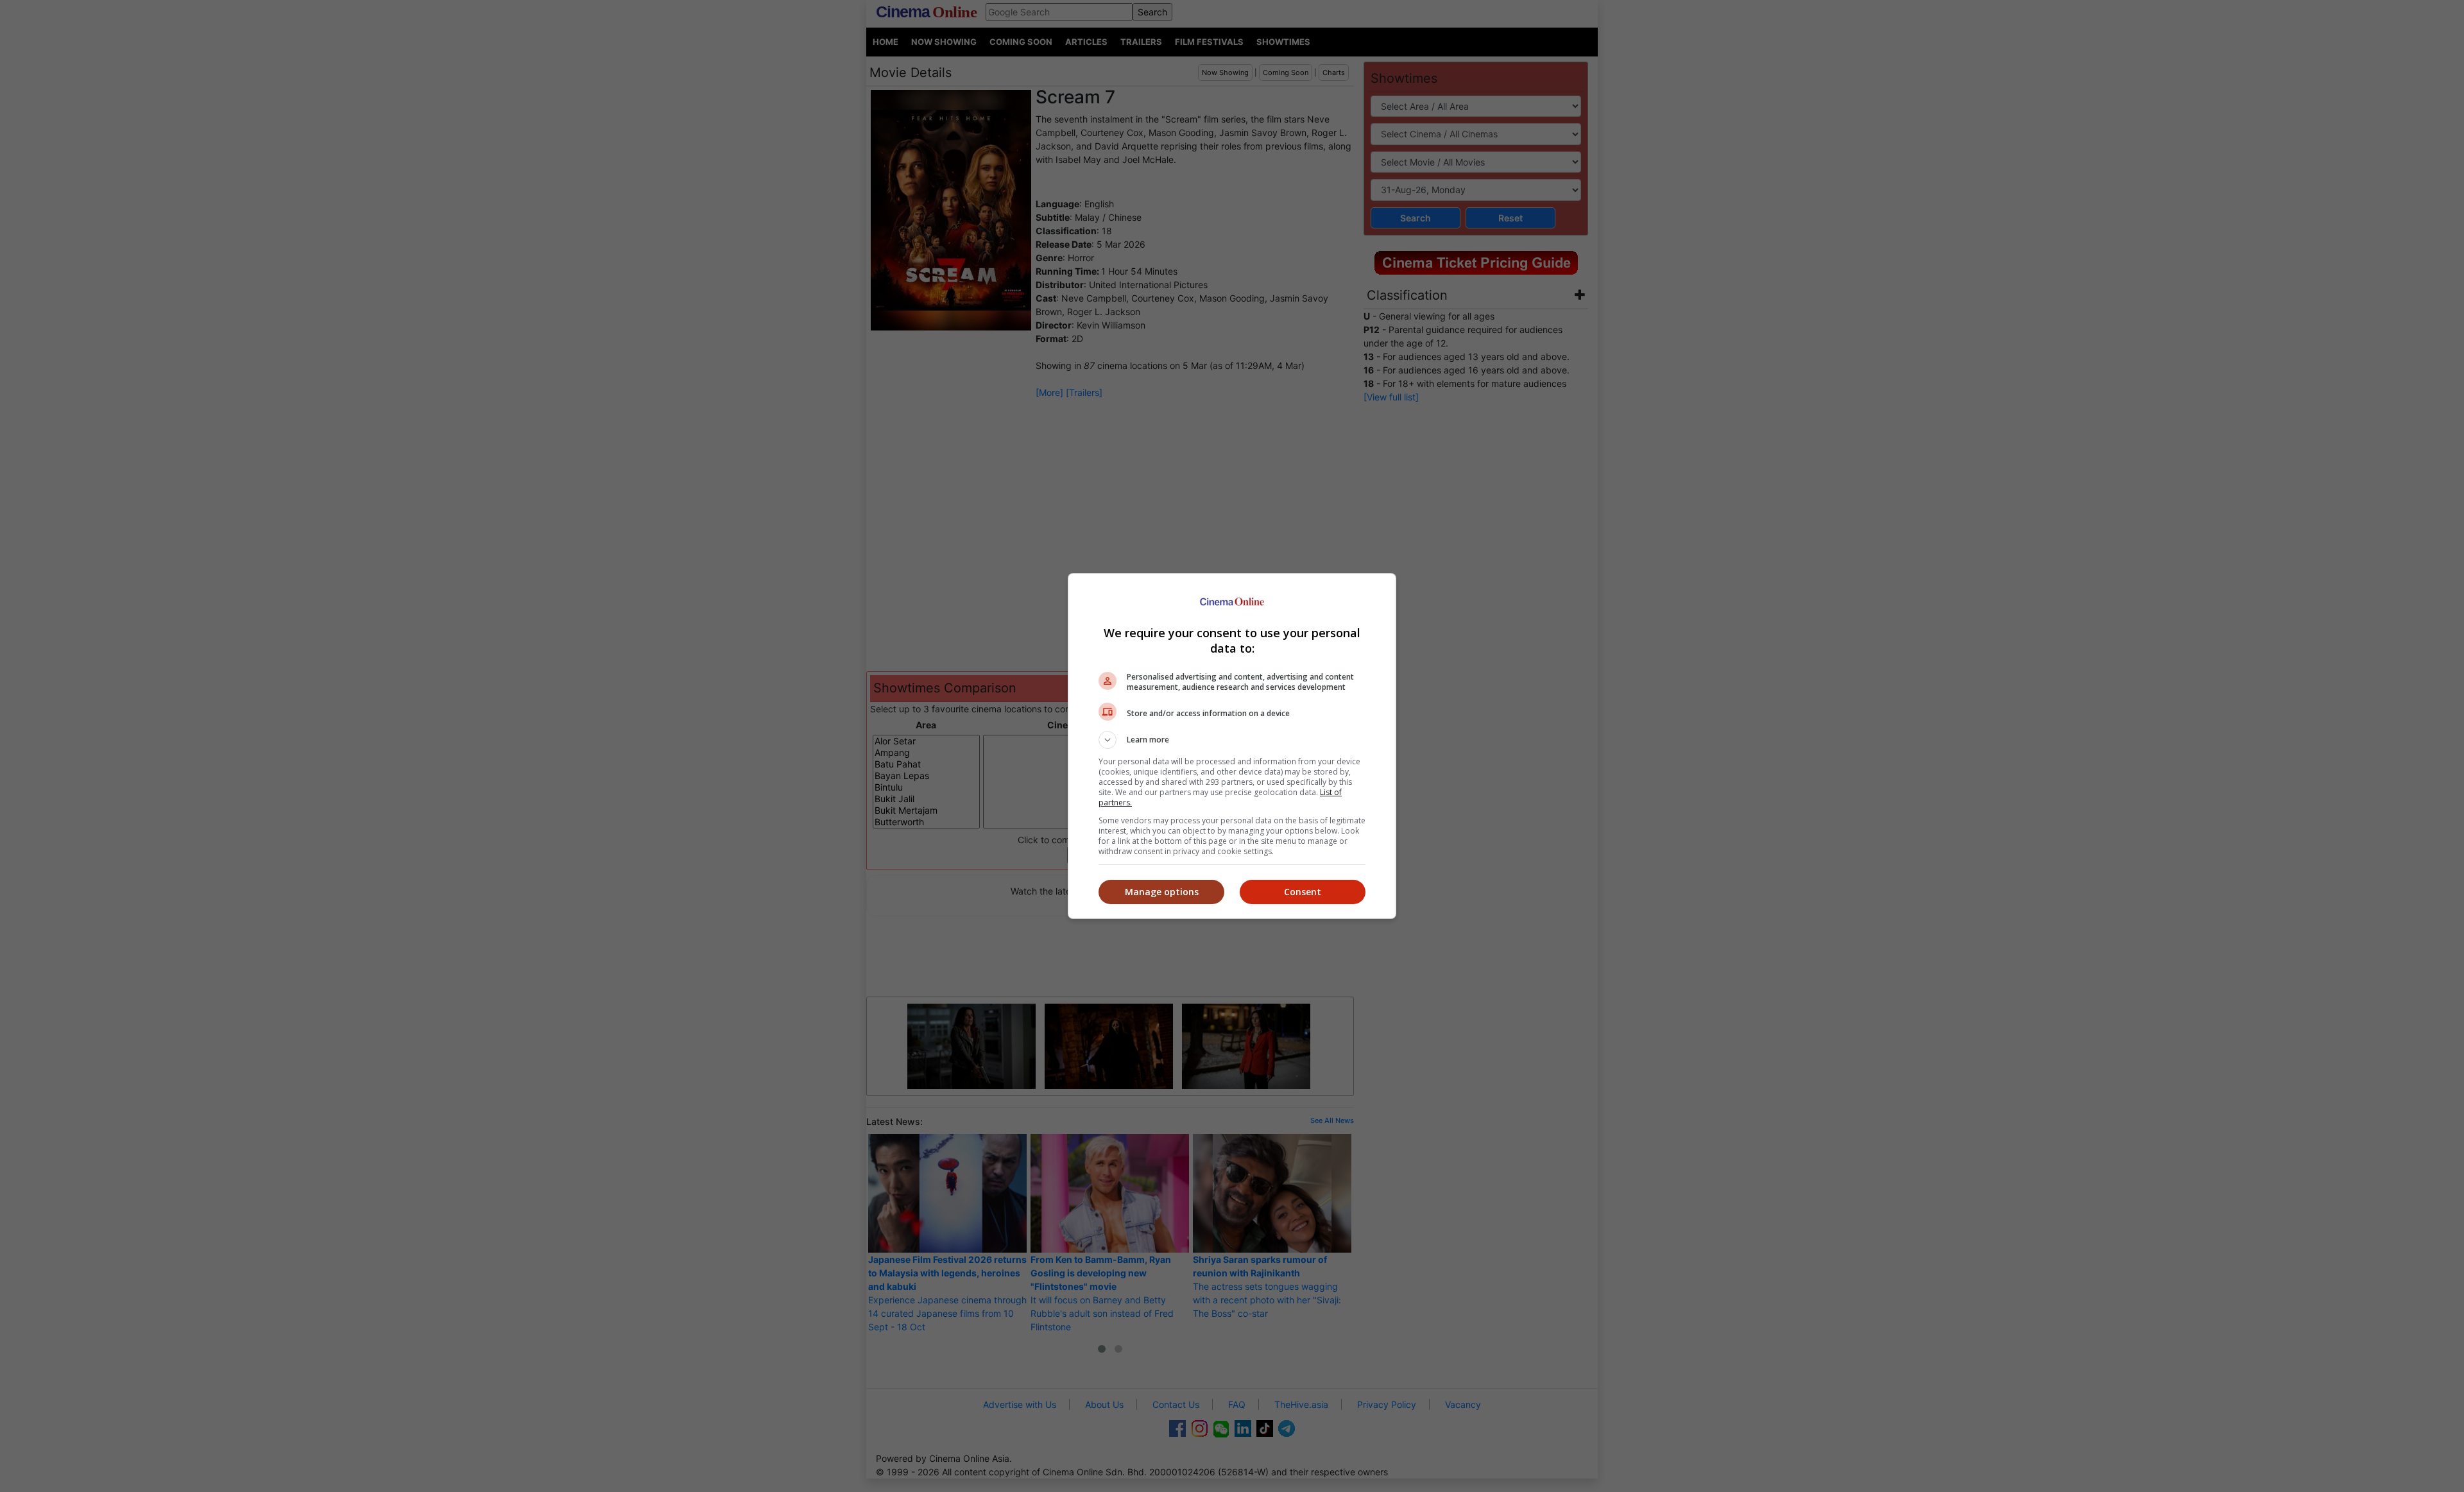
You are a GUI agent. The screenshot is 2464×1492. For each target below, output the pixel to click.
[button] (1232, 740)
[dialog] (1232, 746)
